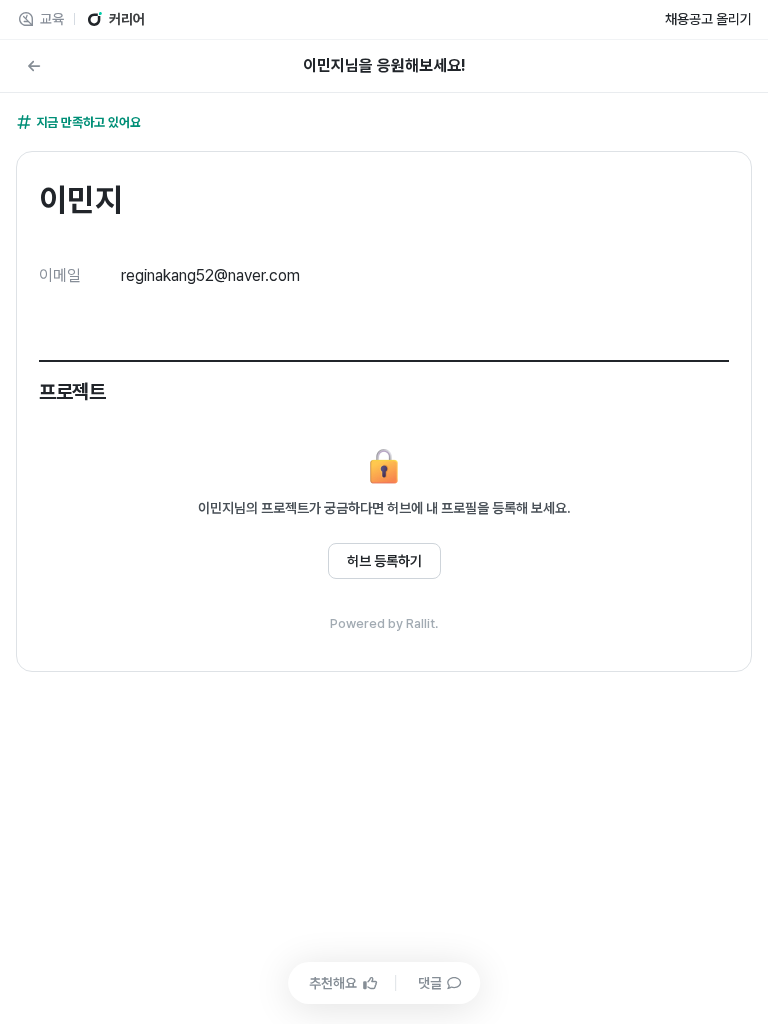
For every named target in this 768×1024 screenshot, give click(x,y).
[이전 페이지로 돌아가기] (34, 66)
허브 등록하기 (384, 561)
